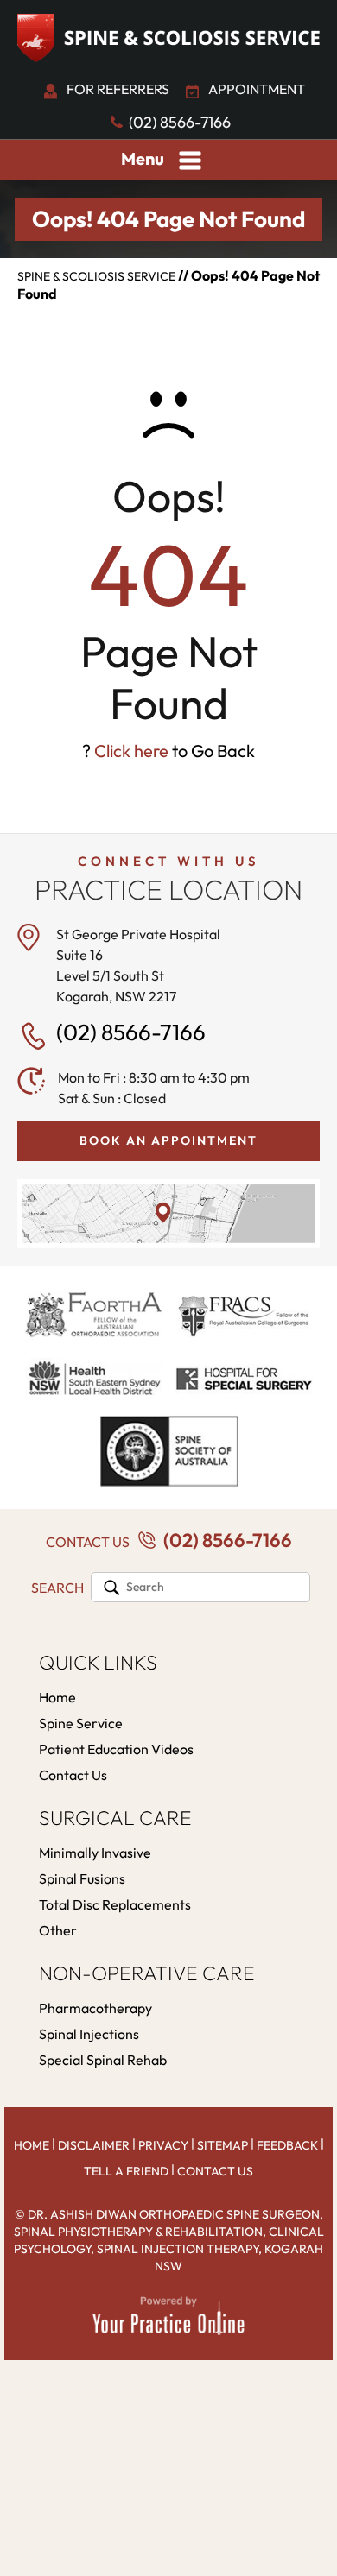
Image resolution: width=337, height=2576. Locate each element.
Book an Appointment (168, 1140)
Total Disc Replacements (115, 1904)
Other (58, 1930)
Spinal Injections (89, 2034)
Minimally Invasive (95, 1853)
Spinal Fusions (82, 1878)
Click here (131, 751)
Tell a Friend (126, 2171)
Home (57, 1697)
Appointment (257, 89)
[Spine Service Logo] (168, 38)
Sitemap (223, 2145)
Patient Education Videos (116, 1749)
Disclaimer (94, 2145)
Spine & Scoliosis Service (96, 276)
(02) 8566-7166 (180, 122)
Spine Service (81, 1723)
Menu (143, 158)
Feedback (287, 2145)
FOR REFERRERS (118, 89)
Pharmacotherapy (95, 2008)
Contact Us (73, 1775)
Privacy (163, 2145)
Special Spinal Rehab (103, 2060)
